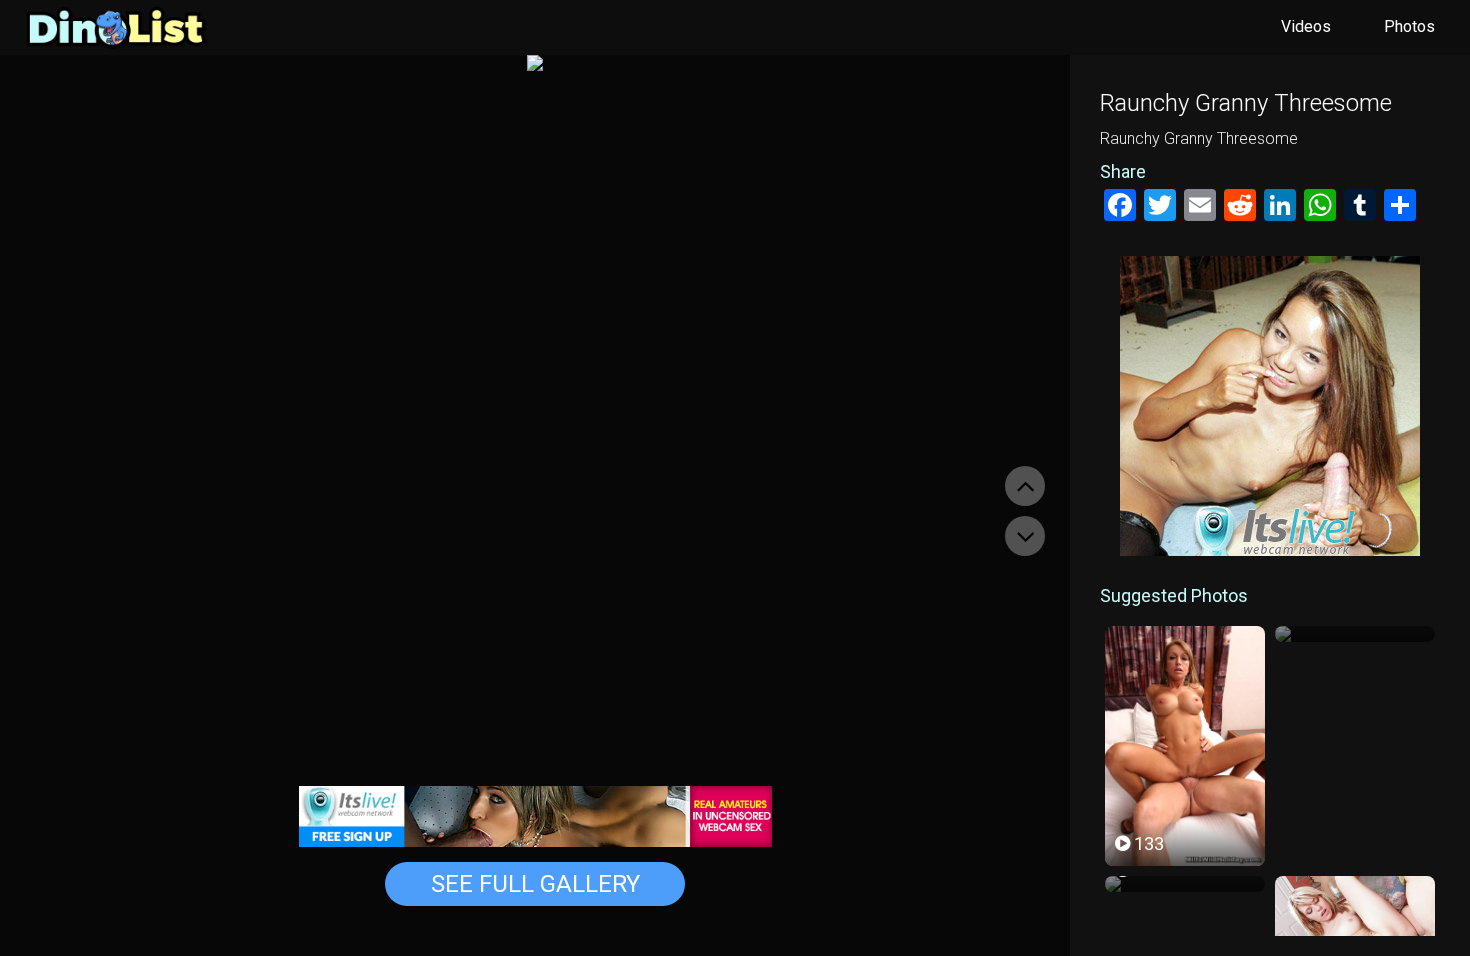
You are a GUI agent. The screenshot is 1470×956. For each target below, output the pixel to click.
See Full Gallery (535, 884)
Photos (1409, 26)
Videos (1306, 26)
